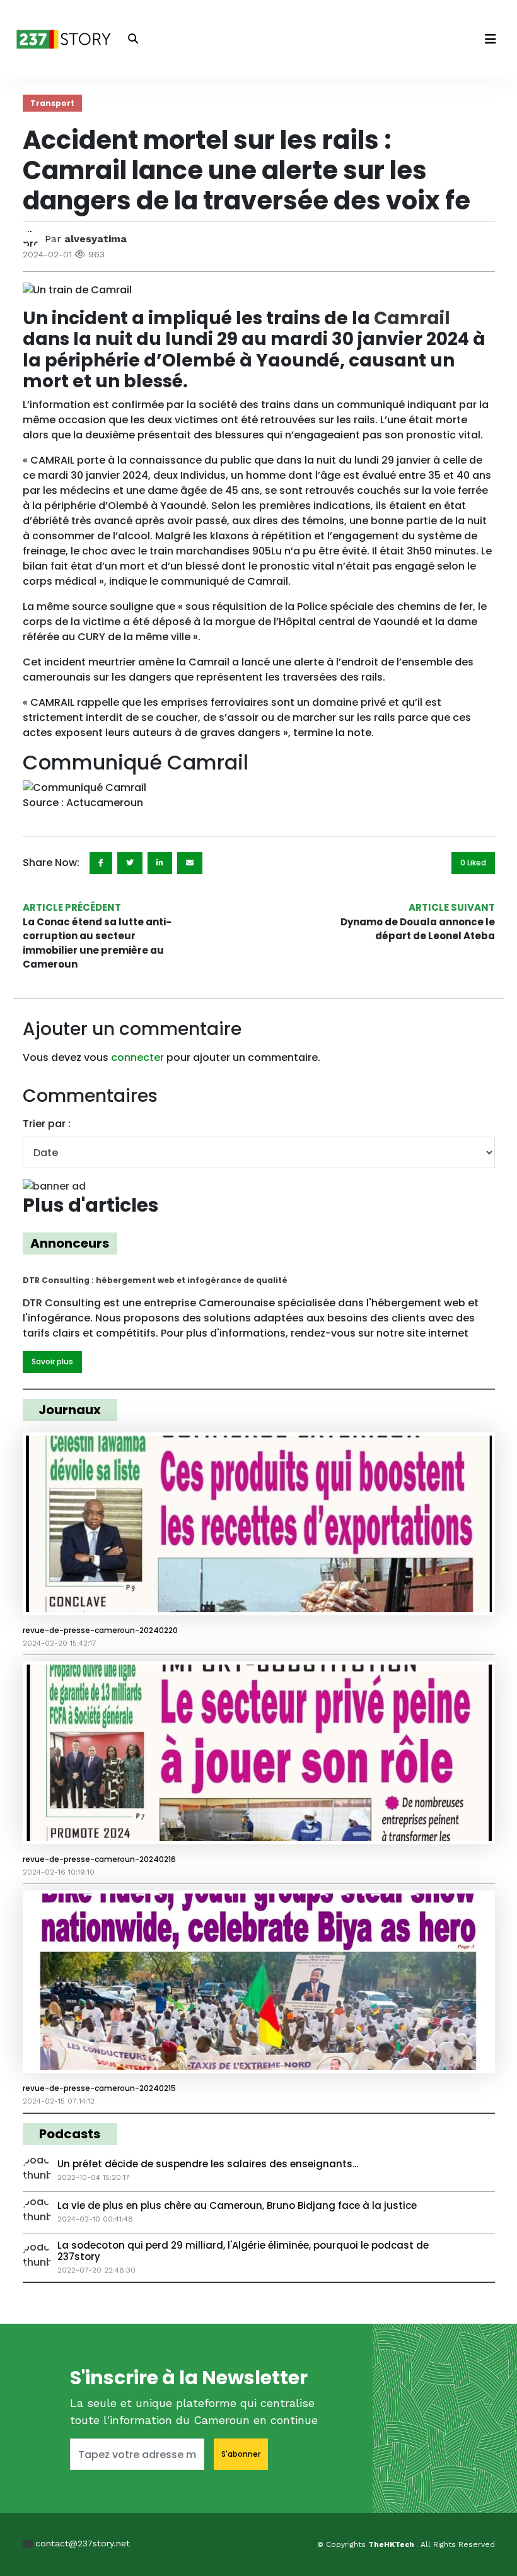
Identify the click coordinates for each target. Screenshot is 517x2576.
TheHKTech (392, 2544)
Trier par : (47, 1124)
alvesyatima (96, 239)
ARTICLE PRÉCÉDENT (72, 907)
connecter (137, 1057)
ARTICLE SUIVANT (452, 907)
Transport (52, 103)
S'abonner (241, 2454)
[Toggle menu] (491, 39)
